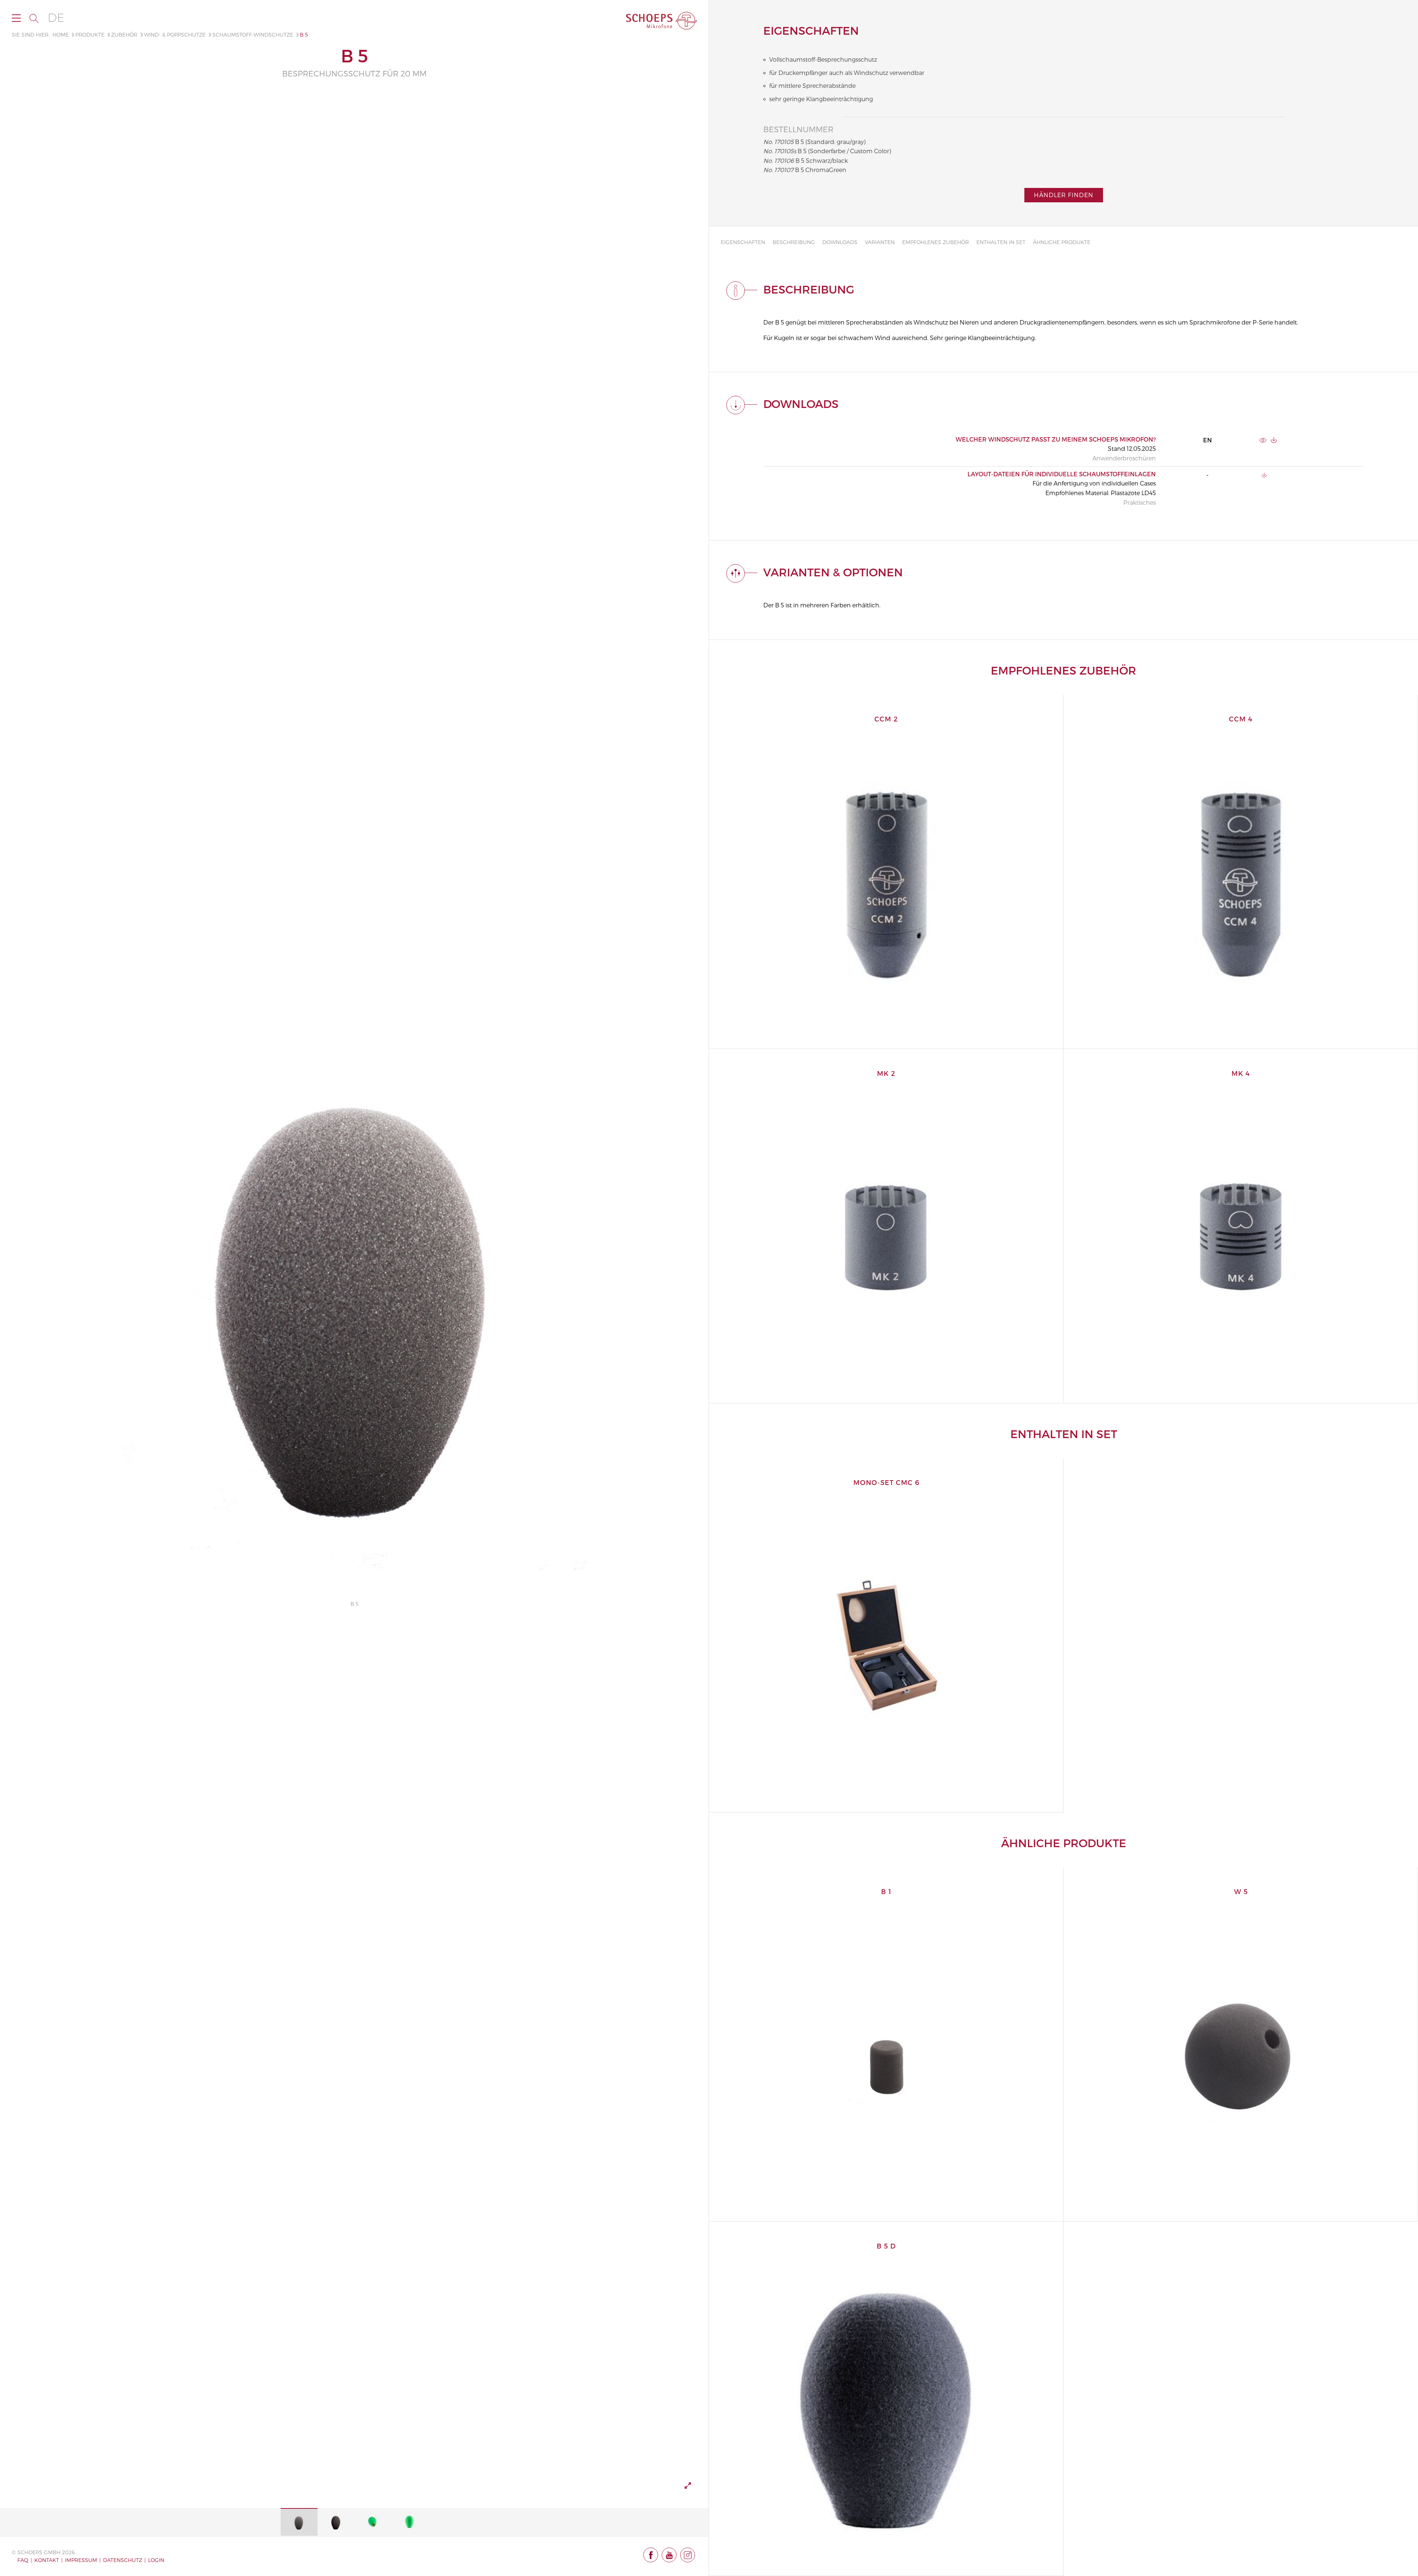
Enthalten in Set (1001, 242)
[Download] (1274, 440)
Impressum (81, 2560)
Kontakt (47, 2560)
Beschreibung (794, 242)
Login (156, 2560)
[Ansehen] (1263, 440)
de (56, 18)
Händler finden (1064, 195)
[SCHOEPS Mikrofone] (661, 21)
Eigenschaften (743, 242)
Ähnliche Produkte (1062, 242)
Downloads (840, 242)
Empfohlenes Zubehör (936, 242)
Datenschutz (123, 2560)
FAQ (23, 2560)
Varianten (880, 242)
